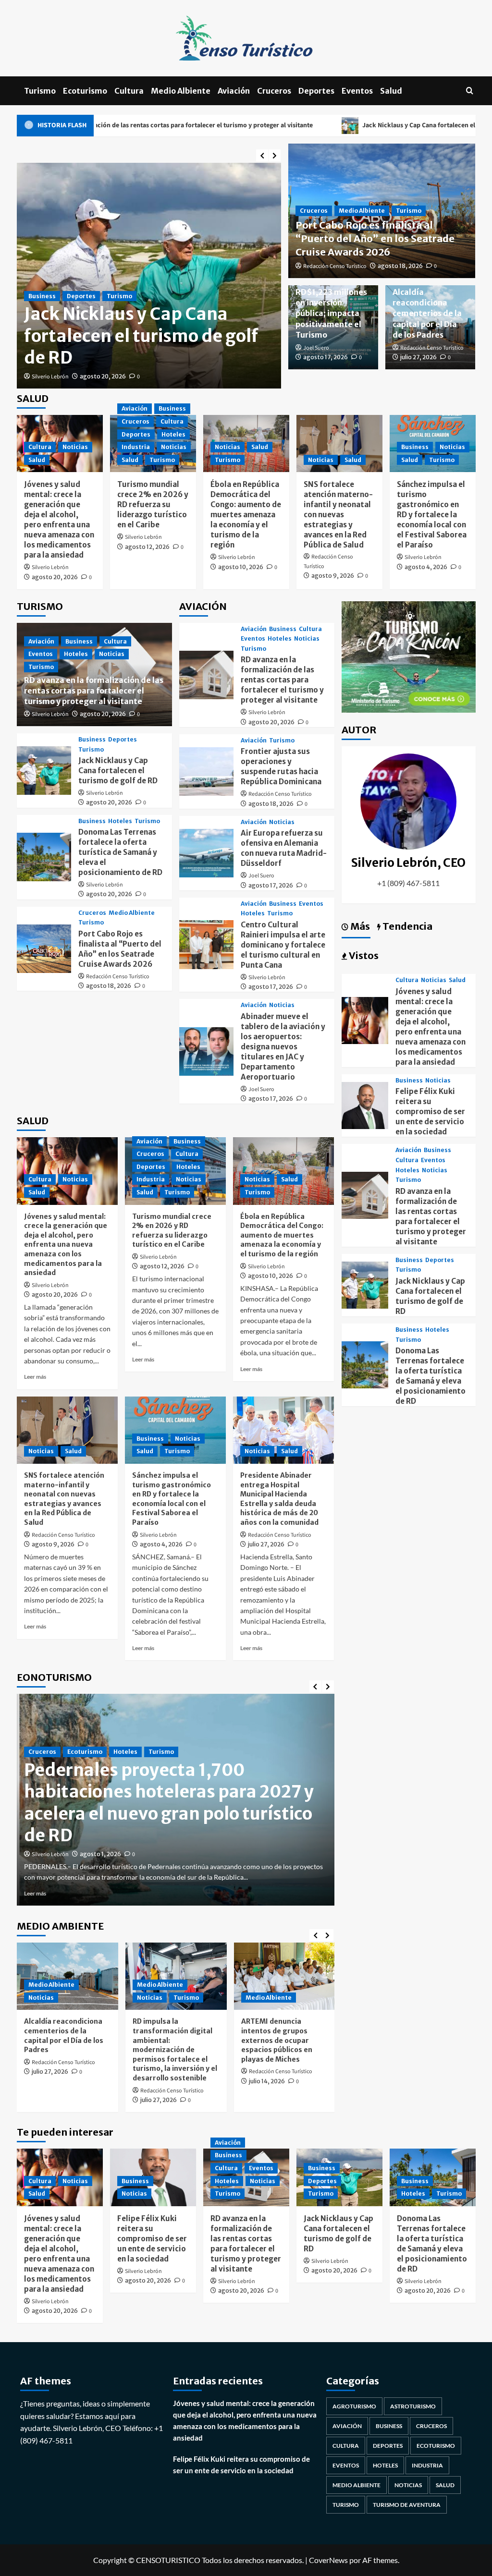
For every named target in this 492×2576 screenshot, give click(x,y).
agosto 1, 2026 (100, 1854)
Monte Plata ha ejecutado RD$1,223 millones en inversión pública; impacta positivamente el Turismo (331, 303)
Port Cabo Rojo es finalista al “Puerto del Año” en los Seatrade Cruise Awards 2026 (375, 238)
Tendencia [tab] (406, 926)
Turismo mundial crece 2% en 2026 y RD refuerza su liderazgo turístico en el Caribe (153, 504)
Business (42, 274)
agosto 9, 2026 (333, 576)
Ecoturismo (85, 91)
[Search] (470, 91)
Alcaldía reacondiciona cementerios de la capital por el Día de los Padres (427, 314)
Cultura (129, 91)
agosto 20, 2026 (103, 376)
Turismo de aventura (407, 2505)
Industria (136, 447)
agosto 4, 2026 (426, 567)
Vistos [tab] (363, 955)
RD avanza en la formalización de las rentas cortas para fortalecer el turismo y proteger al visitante (94, 691)
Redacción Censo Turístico (335, 266)
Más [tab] (359, 926)
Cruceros (274, 91)
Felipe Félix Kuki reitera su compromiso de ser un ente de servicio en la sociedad (430, 1112)
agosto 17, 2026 (326, 357)
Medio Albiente (181, 91)
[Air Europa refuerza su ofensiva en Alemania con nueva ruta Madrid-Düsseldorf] (206, 853)
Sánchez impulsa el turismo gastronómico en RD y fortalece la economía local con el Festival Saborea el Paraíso (432, 515)
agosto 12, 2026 (147, 547)
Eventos (357, 91)
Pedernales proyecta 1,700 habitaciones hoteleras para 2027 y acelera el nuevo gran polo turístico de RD (169, 1803)
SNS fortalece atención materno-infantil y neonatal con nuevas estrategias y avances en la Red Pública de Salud (338, 515)
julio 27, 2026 (418, 357)
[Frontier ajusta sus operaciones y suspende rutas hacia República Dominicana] (206, 772)
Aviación (234, 91)
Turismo (40, 91)
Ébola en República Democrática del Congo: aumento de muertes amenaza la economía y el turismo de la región (246, 515)
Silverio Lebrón (50, 377)
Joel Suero (316, 348)
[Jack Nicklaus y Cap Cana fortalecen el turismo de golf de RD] (44, 771)
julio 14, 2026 (267, 2081)
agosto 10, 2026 (241, 567)
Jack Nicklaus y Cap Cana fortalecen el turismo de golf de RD (328, 125)
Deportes (316, 91)
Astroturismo (413, 2406)
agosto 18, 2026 (400, 266)
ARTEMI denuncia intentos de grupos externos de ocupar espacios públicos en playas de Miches (277, 2040)
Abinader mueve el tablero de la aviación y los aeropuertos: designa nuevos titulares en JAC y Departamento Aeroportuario (283, 1047)
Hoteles (79, 274)
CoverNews (328, 2560)
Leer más (35, 1377)
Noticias (75, 447)
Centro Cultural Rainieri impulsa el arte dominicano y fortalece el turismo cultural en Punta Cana (283, 945)
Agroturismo (354, 2406)
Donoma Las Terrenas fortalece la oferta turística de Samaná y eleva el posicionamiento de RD (148, 325)
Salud (391, 91)
